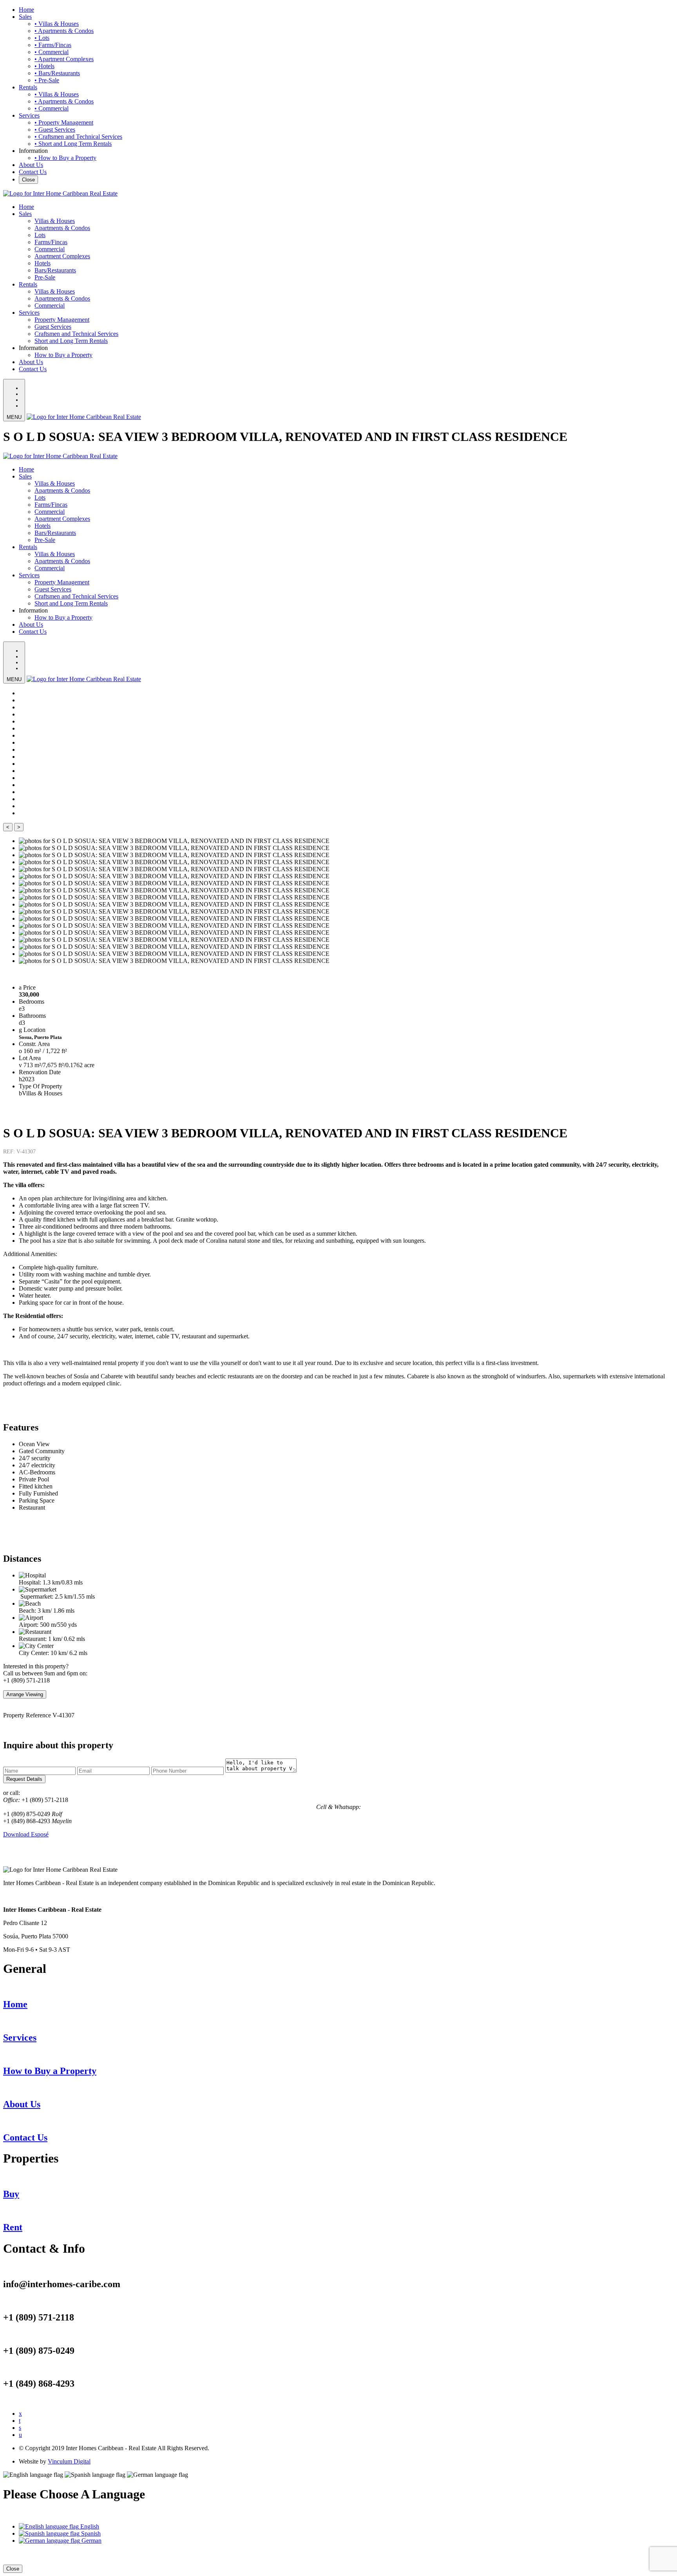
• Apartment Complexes (64, 59)
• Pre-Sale (47, 80)
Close (28, 180)
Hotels (43, 263)
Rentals (28, 87)
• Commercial (52, 52)
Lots (40, 235)
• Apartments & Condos (64, 31)
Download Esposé (26, 1834)
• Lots (42, 38)
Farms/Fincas (51, 242)
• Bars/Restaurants (57, 73)
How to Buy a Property (63, 355)
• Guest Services (55, 130)
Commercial (50, 249)
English (89, 2526)
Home (26, 10)
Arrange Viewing (25, 1694)
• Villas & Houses (57, 24)
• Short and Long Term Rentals (73, 144)
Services (29, 115)
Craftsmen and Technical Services (76, 334)
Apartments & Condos (62, 228)
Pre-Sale (45, 277)
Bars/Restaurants (55, 270)
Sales (25, 17)
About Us (31, 165)
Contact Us (33, 172)
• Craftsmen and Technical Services (78, 137)
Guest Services (53, 327)
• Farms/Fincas (53, 45)
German (91, 2541)
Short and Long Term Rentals (71, 341)
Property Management (62, 320)
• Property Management (64, 122)
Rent (13, 2227)
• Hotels (44, 66)
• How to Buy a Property (65, 158)
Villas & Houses (55, 221)
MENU (14, 417)
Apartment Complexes (62, 256)
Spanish (90, 2533)
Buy (11, 2194)
